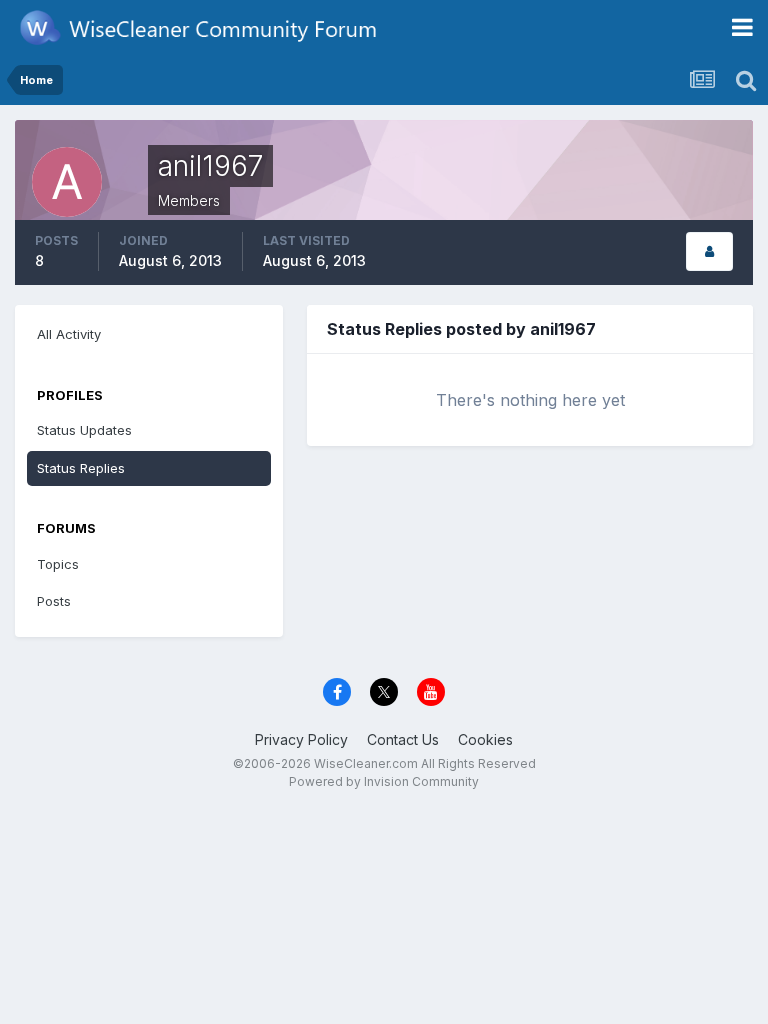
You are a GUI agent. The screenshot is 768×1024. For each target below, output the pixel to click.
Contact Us (403, 739)
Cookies (485, 739)
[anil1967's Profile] (709, 251)
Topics (58, 564)
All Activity (69, 334)
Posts (54, 601)
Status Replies (81, 468)
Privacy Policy (301, 739)
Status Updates (84, 430)
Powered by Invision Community (384, 781)
